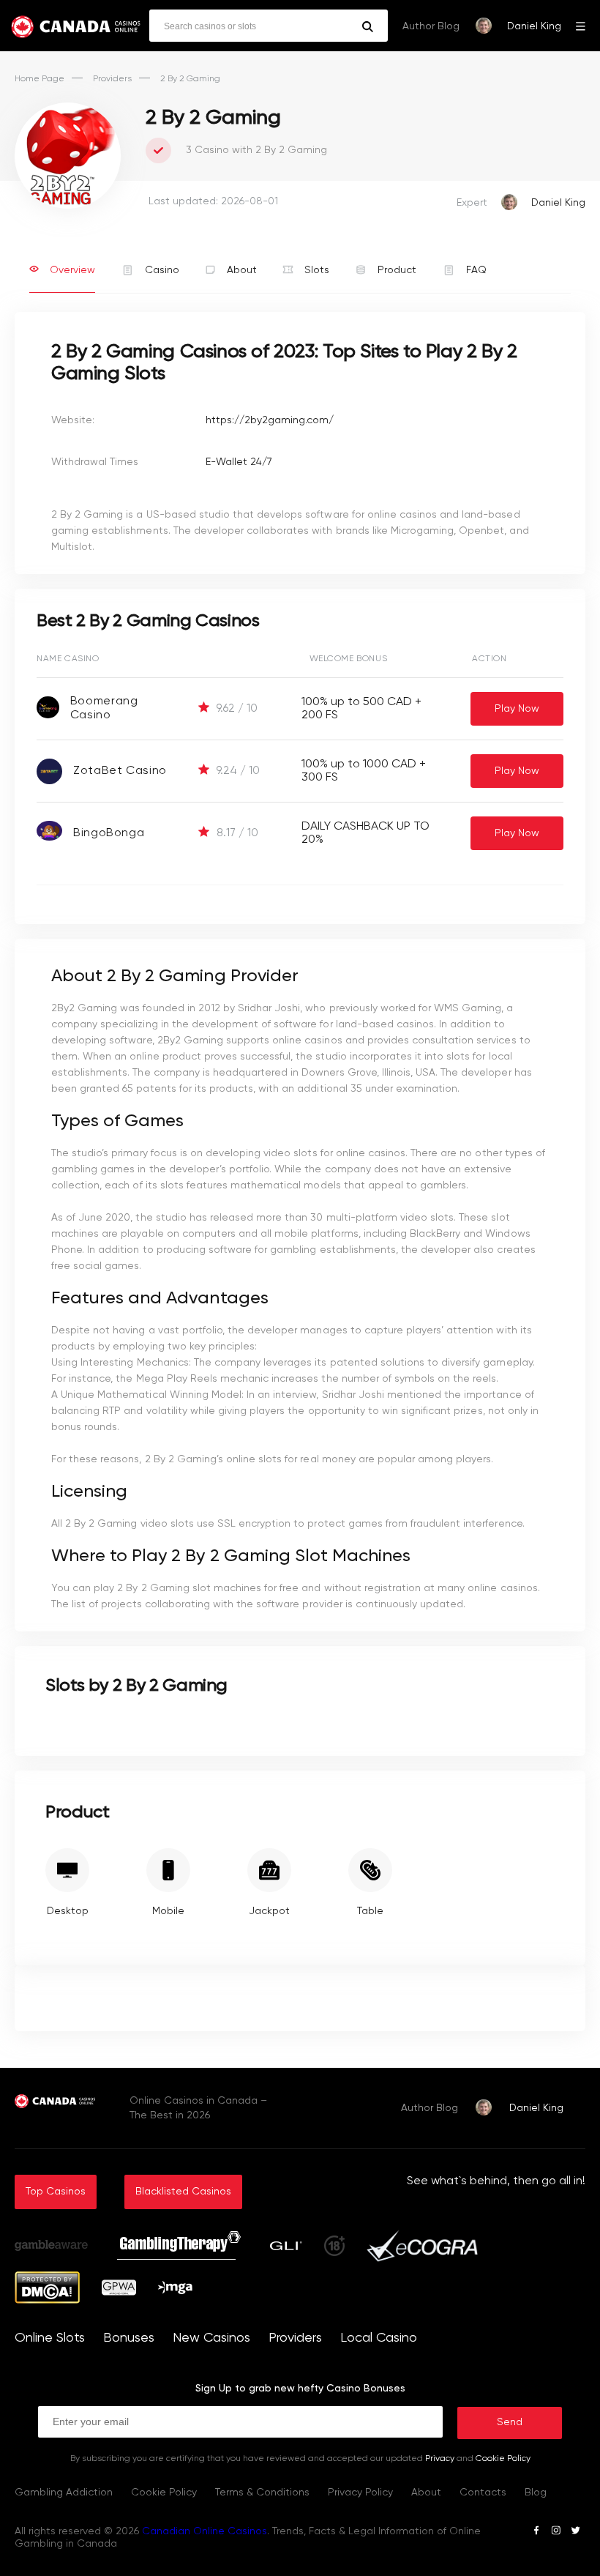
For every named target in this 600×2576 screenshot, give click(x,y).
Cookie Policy (503, 2459)
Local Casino (379, 2338)
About (242, 270)
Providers (112, 79)
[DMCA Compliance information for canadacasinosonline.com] (47, 2301)
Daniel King (534, 26)
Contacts (483, 2493)
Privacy (440, 2459)
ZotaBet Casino (120, 771)
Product (397, 270)
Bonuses (129, 2338)
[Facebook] (536, 2532)
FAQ (476, 270)
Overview (72, 270)
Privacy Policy (360, 2493)
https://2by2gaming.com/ (270, 420)
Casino (162, 270)
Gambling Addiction (64, 2493)
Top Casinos (56, 2192)
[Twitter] (575, 2532)
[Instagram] (556, 2532)
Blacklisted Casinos (183, 2192)
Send (510, 2422)
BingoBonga (109, 833)
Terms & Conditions (262, 2493)
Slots (317, 270)
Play (517, 709)
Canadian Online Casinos (205, 2531)
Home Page (40, 79)
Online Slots (50, 2338)
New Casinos (211, 2338)
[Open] (581, 26)
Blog (536, 2493)
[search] (368, 27)
